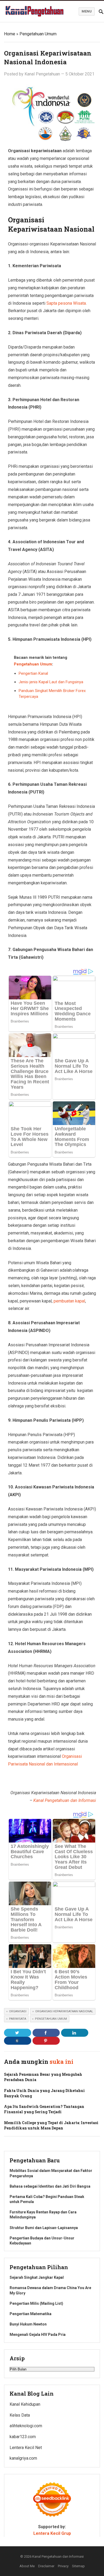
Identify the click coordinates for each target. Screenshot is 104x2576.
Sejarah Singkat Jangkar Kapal (37, 2277)
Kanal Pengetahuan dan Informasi (65, 1800)
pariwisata (18, 2019)
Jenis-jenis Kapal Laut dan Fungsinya (51, 682)
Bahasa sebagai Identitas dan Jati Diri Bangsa (50, 2186)
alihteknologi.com (26, 2426)
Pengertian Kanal (33, 673)
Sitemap (78, 2566)
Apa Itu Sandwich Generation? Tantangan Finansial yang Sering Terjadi (44, 2109)
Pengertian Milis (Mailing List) (36, 2303)
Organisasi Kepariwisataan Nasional (64, 2011)
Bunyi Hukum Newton (28, 2324)
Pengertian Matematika (31, 2314)
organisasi (18, 2011)
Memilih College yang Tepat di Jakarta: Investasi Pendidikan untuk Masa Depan (51, 2125)
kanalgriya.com (23, 2458)
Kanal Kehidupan (25, 2404)
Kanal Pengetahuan (42, 74)
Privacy (63, 2566)
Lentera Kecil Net (26, 2448)
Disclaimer (46, 2566)
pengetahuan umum (51, 2019)
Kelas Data (20, 2415)
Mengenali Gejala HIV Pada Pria (38, 2335)
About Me (27, 2566)
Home (10, 34)
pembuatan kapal (69, 1301)
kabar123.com (23, 2437)
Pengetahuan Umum (38, 34)
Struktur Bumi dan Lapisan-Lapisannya (44, 2228)
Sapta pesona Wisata (66, 303)
